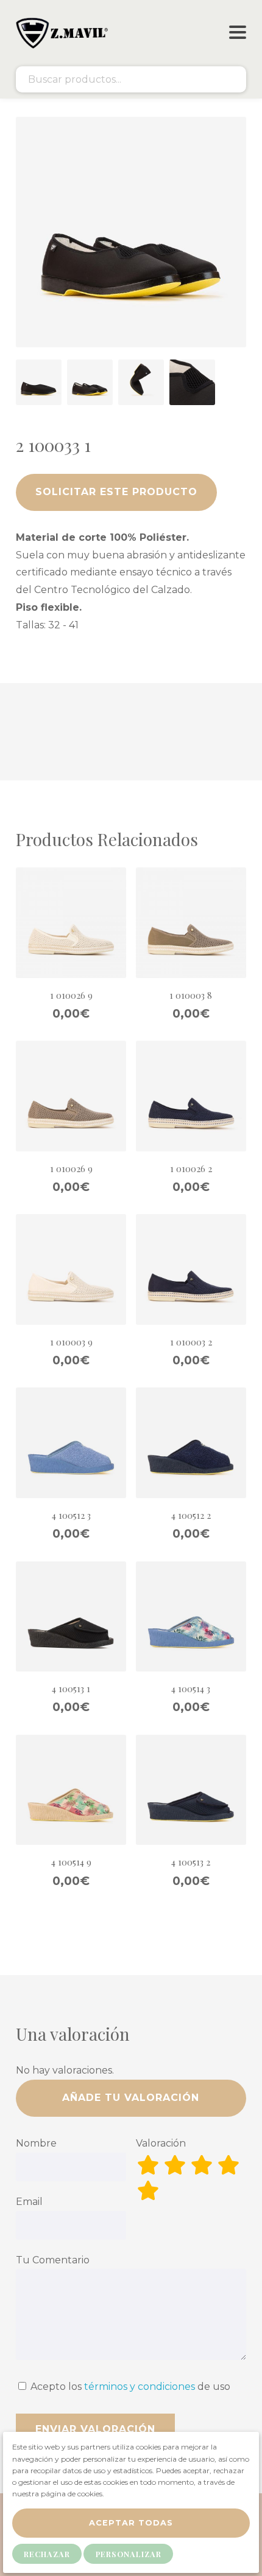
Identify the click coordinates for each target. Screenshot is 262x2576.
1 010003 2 (191, 1342)
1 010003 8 (191, 995)
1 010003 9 (71, 1342)
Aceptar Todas (131, 2523)
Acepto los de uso (129, 2387)
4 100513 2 (191, 1862)
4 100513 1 (71, 1689)
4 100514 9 (71, 1862)
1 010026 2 (191, 1168)
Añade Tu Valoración (131, 2098)
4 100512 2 (191, 1515)
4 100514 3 (191, 1689)
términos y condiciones (140, 2387)
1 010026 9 (71, 995)
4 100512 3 (71, 1515)
